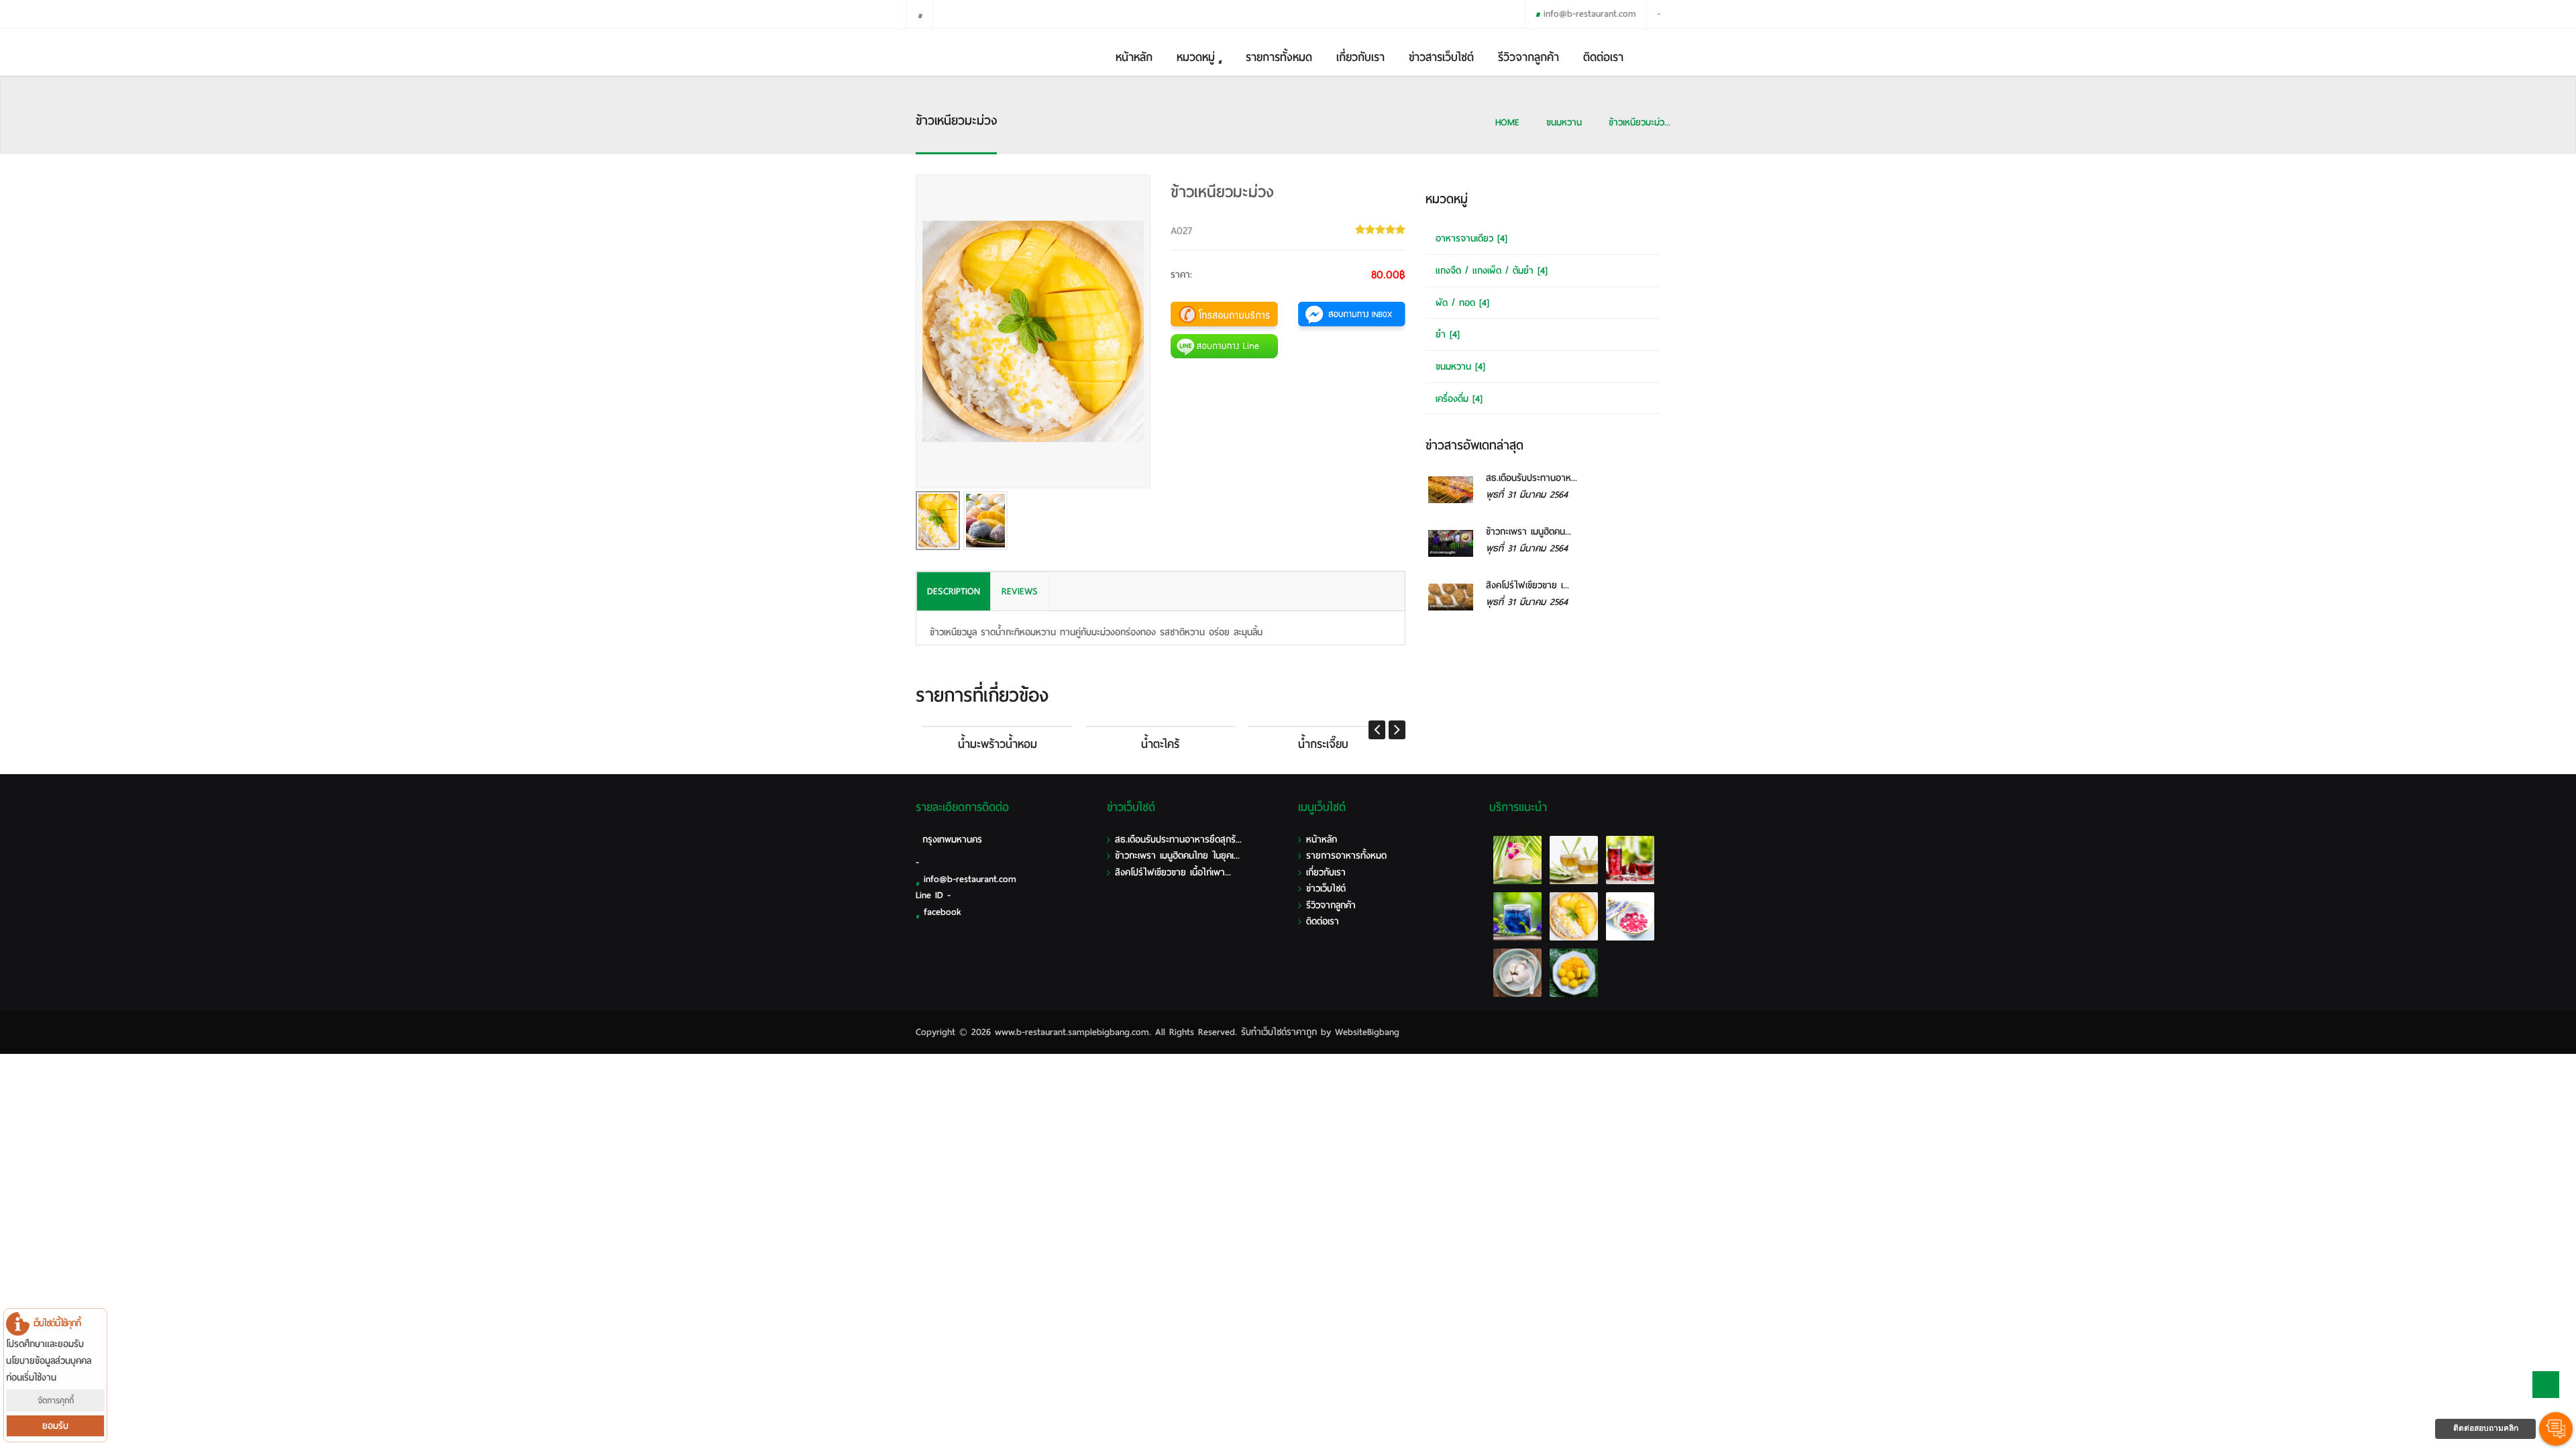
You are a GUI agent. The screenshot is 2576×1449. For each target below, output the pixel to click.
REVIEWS (1020, 591)
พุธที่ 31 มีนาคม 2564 (1527, 495)
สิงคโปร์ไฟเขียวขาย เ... (1527, 585)
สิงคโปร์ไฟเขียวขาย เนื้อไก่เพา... (1173, 872)
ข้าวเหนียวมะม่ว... (1640, 122)
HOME (1507, 122)
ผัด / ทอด (1462, 303)
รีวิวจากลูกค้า (1528, 57)
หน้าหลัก (1134, 57)
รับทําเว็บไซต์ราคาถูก (1279, 1032)
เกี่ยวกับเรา (1360, 57)
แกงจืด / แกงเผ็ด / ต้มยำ (1492, 271)
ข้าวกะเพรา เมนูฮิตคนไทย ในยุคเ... (1177, 856)
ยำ (1448, 334)
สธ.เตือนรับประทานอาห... (1532, 478)
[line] (946, 14)
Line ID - (933, 895)
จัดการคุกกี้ (56, 1400)
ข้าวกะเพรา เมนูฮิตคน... (1528, 532)
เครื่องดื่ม (1459, 399)
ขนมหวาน (1564, 122)
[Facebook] (919, 14)
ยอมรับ (55, 1426)
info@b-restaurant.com (1590, 14)
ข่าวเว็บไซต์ (1326, 889)
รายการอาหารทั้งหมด (1346, 856)
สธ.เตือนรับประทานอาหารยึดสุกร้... (1178, 840)
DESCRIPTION (954, 591)
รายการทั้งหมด (1279, 57)
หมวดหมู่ (1196, 57)
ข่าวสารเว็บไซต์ (1441, 57)
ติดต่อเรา (1603, 57)
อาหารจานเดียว (1471, 238)
